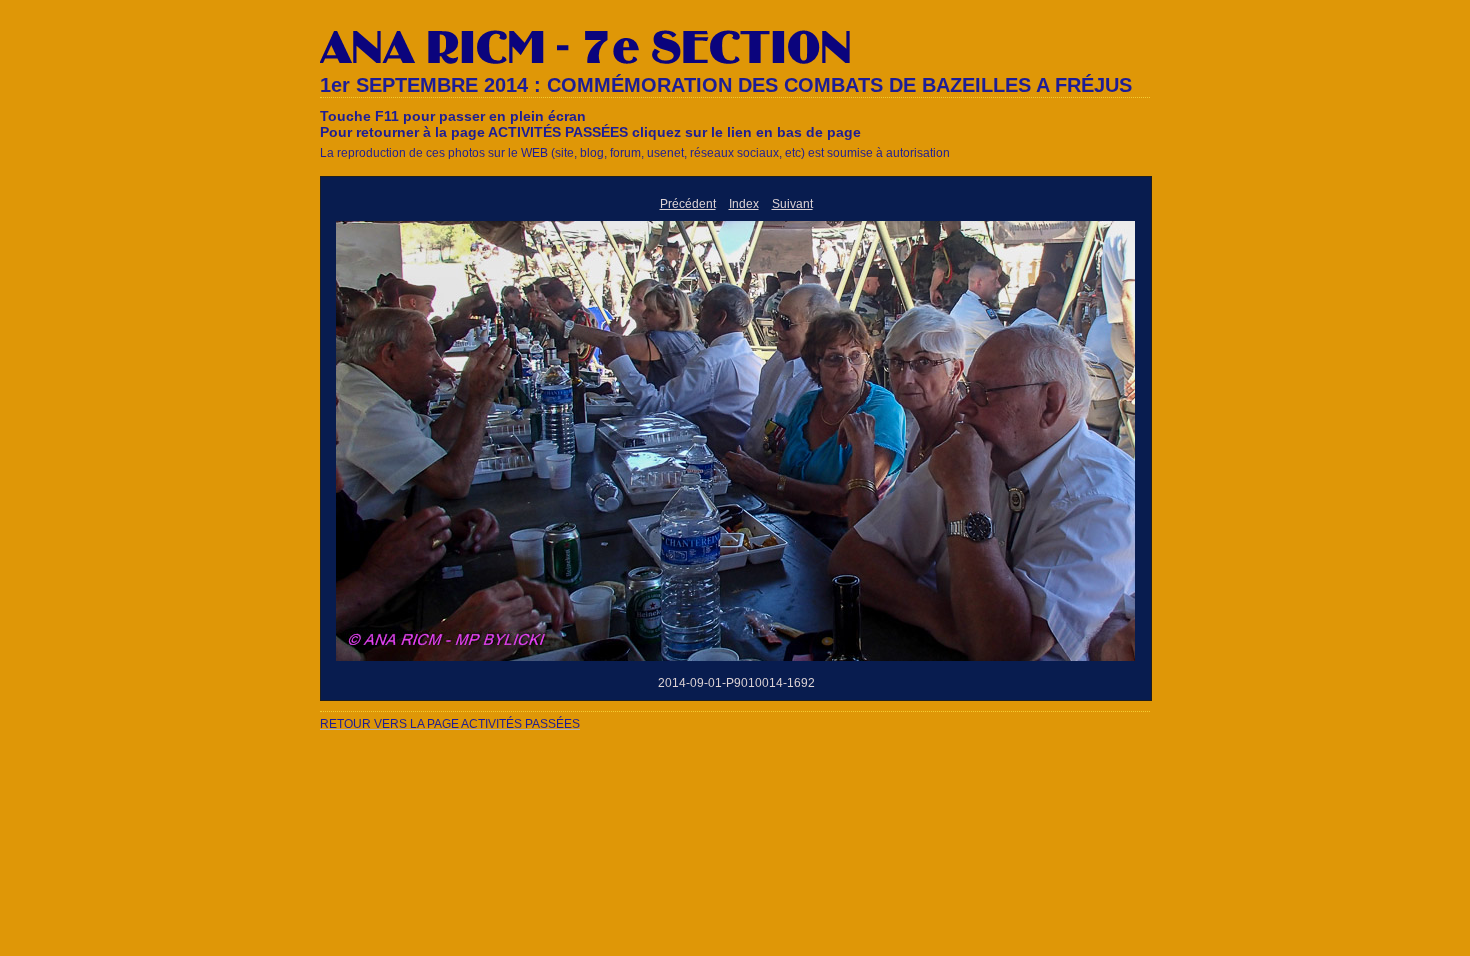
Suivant (792, 204)
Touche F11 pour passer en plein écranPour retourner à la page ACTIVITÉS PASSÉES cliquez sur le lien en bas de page (590, 124)
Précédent (688, 204)
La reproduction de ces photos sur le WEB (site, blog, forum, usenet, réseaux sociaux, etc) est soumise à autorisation (635, 153)
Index (744, 204)
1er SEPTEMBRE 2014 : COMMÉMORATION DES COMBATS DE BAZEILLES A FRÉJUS (726, 85)
